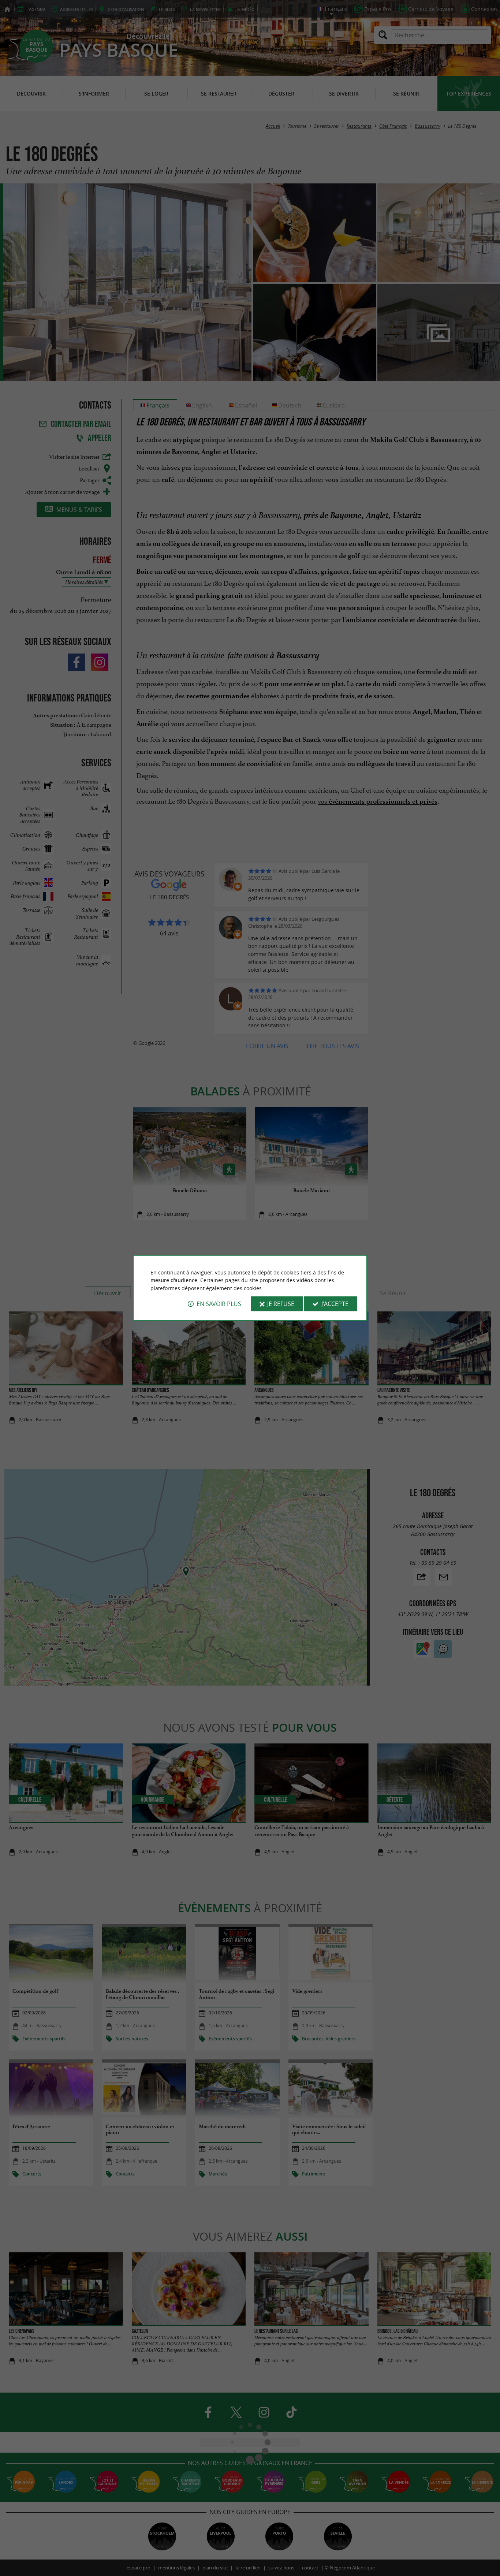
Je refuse (281, 1304)
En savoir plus (219, 1304)
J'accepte (335, 1304)
